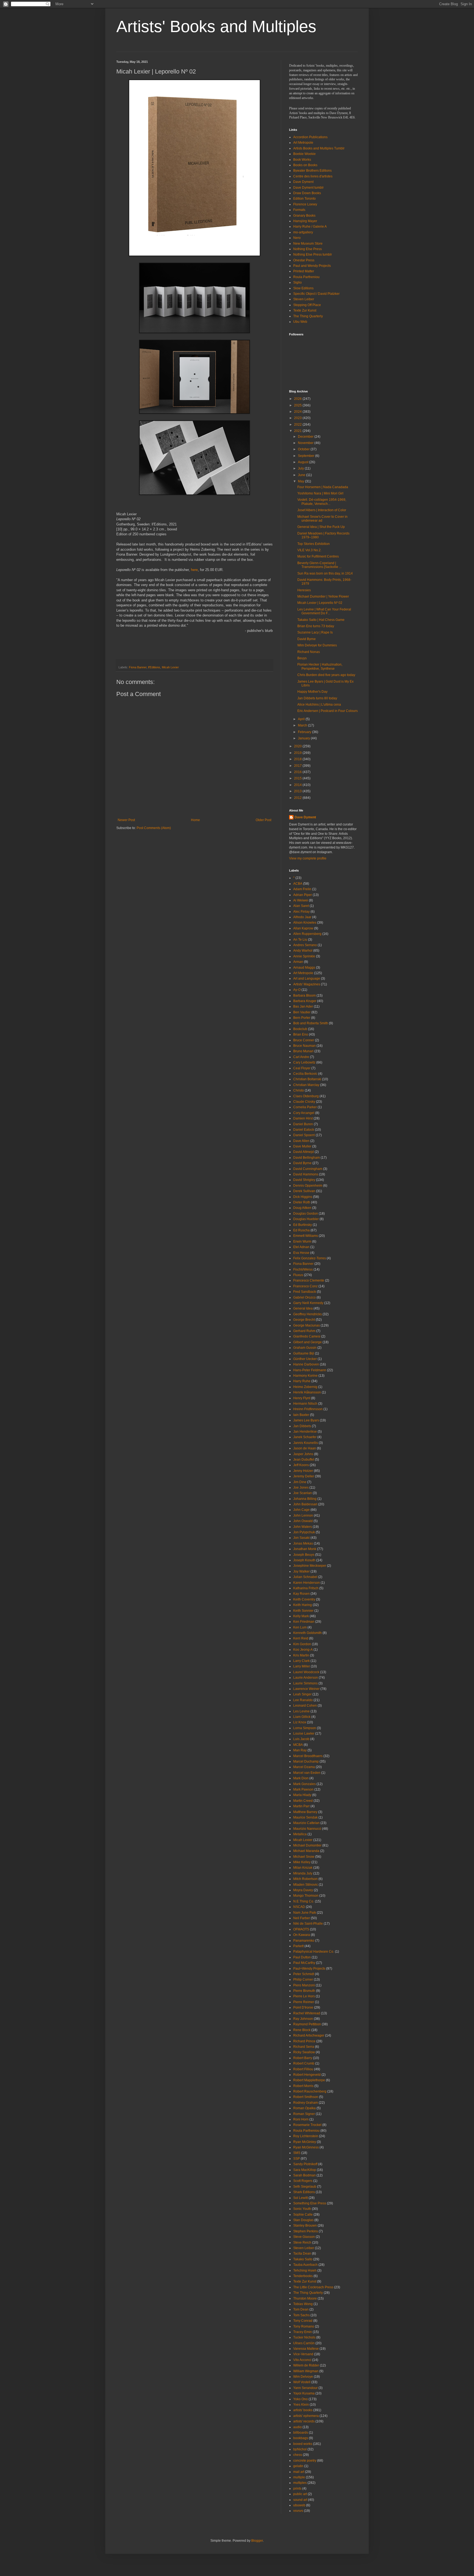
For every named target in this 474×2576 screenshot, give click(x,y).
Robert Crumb (304, 2063)
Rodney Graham (306, 2103)
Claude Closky (304, 1102)
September (307, 456)
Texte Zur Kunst (305, 310)
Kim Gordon (302, 1644)
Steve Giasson (304, 2237)
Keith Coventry (304, 1599)
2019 (298, 753)
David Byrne (307, 639)
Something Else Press (310, 2203)
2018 (298, 759)
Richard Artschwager (309, 2035)
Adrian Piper (303, 895)
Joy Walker (301, 1571)
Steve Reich (302, 2243)
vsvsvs (298, 2511)
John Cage (301, 1510)
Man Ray (300, 1750)
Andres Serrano (305, 945)
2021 (298, 431)
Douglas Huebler (306, 1219)
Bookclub (300, 1029)
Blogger (257, 2541)
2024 (298, 412)
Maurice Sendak (305, 1817)
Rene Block (302, 2030)
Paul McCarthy (304, 1963)
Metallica (300, 1834)
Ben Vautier (302, 1012)
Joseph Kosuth (304, 1560)
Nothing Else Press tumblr (313, 255)
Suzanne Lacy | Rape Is (315, 632)
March (303, 725)
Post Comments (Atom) (154, 828)
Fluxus (298, 1275)
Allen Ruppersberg (307, 934)
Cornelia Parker (305, 1107)
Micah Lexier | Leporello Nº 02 (320, 603)
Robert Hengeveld (307, 2075)
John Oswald (303, 1521)
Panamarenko (304, 1941)
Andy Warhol (303, 951)
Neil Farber (302, 1918)
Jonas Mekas (303, 1543)
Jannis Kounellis (306, 1443)
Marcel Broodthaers (308, 1756)
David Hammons (306, 1174)
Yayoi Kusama (304, 2393)
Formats (299, 210)
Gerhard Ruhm (304, 1331)
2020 (298, 746)
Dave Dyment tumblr (308, 188)
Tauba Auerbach (305, 2265)
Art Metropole (303, 143)
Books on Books (305, 165)
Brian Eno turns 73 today (316, 626)
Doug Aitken (302, 1208)
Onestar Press (304, 260)
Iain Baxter (301, 1415)
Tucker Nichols (304, 2337)
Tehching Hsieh (305, 2270)
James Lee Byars (306, 1420)
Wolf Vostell (302, 2382)
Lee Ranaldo (303, 1700)
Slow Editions (303, 288)
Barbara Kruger (305, 1001)
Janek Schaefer (305, 1437)
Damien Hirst (303, 1118)
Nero (297, 238)
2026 (298, 399)
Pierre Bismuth (304, 1991)
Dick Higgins (303, 1197)
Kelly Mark (301, 1616)
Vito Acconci (302, 2360)
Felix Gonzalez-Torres (310, 1258)
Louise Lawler (304, 1734)
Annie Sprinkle (304, 956)
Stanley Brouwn (305, 2226)
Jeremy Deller (304, 1476)
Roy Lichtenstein (306, 2136)
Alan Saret (301, 906)
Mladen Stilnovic (306, 1885)
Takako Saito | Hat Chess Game (321, 620)
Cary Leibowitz (304, 1062)
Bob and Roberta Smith (311, 1023)
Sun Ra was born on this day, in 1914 (325, 573)
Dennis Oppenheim (308, 1186)
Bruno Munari (303, 1051)
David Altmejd (304, 1152)
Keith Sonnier (303, 1611)
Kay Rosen (301, 1594)
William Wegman (306, 2371)
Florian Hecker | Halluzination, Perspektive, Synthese (320, 666)
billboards (301, 2433)
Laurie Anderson (306, 1678)
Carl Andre (301, 1057)
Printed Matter (304, 271)
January (304, 738)
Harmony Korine (305, 1376)
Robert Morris (303, 2086)
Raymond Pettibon (307, 2024)
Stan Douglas (303, 2220)
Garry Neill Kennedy (308, 1303)
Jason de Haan (305, 1448)
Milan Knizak (303, 1868)
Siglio (297, 282)
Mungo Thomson (306, 1896)
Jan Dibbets (302, 1426)
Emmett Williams (306, 1236)
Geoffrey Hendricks (307, 1314)
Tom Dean (301, 2309)
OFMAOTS (301, 1929)
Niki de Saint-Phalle (308, 1924)
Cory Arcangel (304, 1113)
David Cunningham (308, 1169)
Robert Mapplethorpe (309, 2080)
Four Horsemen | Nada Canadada (323, 487)
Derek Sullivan (304, 1191)
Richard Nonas (309, 652)
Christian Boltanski (307, 1079)
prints (297, 2489)
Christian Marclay (306, 1085)
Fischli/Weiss (303, 1269)
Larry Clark (301, 1661)
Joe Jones (301, 1488)
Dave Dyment (303, 182)
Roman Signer (304, 2114)
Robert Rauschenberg (310, 2091)
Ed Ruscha (301, 1230)
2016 (298, 772)
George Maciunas (307, 1325)
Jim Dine (300, 1482)
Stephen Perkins (306, 2231)
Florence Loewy (305, 204)
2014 (298, 785)
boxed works (303, 2444)
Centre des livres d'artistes (313, 176)
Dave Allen (301, 1141)
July (301, 468)
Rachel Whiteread (307, 2013)
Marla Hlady (302, 1795)
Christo (299, 1090)
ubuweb (299, 2505)
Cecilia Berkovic (305, 1074)
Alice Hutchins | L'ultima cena (319, 705)
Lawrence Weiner (306, 1689)
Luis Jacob (301, 1739)
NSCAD (299, 1907)
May (301, 481)
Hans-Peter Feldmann (310, 1370)
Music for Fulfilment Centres (318, 556)
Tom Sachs (301, 2315)
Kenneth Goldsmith (307, 1633)
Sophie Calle (303, 2215)
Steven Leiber (304, 299)
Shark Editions (304, 2192)
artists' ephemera (306, 2416)
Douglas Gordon (306, 1214)
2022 (298, 425)
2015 (298, 778)
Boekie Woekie (304, 154)
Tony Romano (304, 2326)
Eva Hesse (301, 1253)
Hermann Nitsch (305, 1404)
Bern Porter (302, 1018)
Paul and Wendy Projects (312, 266)
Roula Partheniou (306, 277)
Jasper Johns (303, 1454)
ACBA (298, 884)
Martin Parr (301, 1806)
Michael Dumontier (307, 1845)
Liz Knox (300, 1722)
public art (300, 2494)
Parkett (298, 1946)
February (305, 732)
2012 (298, 798)
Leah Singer (302, 1694)
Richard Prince (304, 2041)
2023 (298, 418)
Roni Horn (301, 2119)
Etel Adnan (301, 1247)
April (302, 719)
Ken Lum (300, 1627)
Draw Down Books (307, 193)
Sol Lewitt (301, 2198)
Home (195, 820)
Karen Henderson (307, 1583)
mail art (299, 2472)
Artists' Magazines (307, 984)
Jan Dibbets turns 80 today (317, 698)
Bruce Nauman (304, 1046)
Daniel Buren (303, 1124)
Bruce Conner (304, 1040)
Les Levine (301, 1711)
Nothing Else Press (307, 249)
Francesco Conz (305, 1286)
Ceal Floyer (302, 1068)
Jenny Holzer (303, 1471)
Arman (298, 962)
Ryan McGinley (305, 2142)
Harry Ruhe (302, 1381)
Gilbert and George (307, 1342)
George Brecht (304, 1320)
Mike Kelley (302, 1862)
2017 (298, 766)
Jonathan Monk (305, 1549)
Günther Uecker (305, 1359)
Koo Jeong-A (303, 1650)
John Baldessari (305, 1504)
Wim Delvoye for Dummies (317, 645)
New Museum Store (308, 244)
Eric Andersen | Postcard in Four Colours (328, 711)
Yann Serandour (305, 2388)
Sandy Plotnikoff (305, 2164)
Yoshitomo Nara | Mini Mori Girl (320, 493)
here (194, 570)
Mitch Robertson (305, 1879)
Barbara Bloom (304, 996)
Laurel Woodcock (306, 1672)
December (306, 437)
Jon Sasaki (301, 1538)
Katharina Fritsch (306, 1588)
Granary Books (304, 216)
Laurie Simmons (305, 1683)
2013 (298, 791)
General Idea (303, 1308)
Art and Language (307, 979)
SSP (297, 2159)
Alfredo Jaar (302, 917)
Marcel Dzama (304, 1767)
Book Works (302, 160)
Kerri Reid (301, 1638)
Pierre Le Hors (304, 1996)
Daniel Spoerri (304, 1135)
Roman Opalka (304, 2108)
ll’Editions (154, 667)
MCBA (298, 1745)
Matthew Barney (305, 1812)
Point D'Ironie (303, 2007)
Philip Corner (303, 1980)
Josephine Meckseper (310, 1566)
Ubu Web (300, 322)
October (304, 449)
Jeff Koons (301, 1465)
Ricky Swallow (304, 2052)
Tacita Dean (302, 2253)
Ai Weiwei (301, 900)
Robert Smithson (306, 2097)
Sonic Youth (302, 2209)
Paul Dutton (302, 1957)
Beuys (302, 658)
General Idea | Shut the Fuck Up (321, 527)
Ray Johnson (303, 2019)
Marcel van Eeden (307, 1773)
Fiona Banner (138, 667)
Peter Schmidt (304, 1974)
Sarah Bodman (304, 2175)
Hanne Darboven (306, 1364)
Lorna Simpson (305, 1728)
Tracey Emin (303, 2332)
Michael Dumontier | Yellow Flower (323, 596)
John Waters (303, 1527)
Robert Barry (303, 2058)
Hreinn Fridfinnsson (308, 1409)
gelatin (298, 2466)
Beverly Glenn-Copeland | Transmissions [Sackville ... (319, 565)
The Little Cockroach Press (313, 2287)
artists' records (304, 2421)
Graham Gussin (305, 1348)
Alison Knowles (305, 923)
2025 (298, 405)
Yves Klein (301, 2405)
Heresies (304, 590)
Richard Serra (304, 2047)
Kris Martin (301, 1655)
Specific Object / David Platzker (316, 294)
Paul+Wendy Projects (309, 1969)
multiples (300, 2483)
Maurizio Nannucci (307, 1829)
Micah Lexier (170, 667)
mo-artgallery (303, 232)
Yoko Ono (301, 2399)
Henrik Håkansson (307, 1392)
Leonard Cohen (305, 1706)
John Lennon (303, 1515)
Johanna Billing (305, 1499)
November (306, 443)
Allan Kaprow (303, 928)
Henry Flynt (302, 1398)
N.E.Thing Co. (304, 1901)
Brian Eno (301, 1034)
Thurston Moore (305, 2298)
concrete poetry (305, 2461)
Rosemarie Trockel (307, 2125)
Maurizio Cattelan (306, 1823)
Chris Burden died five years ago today (326, 675)
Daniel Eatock (304, 1130)
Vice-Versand (303, 2354)
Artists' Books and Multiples (216, 26)
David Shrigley (304, 1180)
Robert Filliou (303, 2069)
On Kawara (302, 1935)
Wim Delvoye (303, 2377)
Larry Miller (302, 1666)
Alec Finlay (301, 912)
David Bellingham (307, 1158)
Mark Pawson (303, 1789)
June (302, 475)
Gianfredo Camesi (307, 1336)
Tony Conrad (303, 2321)
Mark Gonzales (304, 1784)
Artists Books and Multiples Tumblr (319, 148)
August (304, 462)
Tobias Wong (303, 2304)
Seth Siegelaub (305, 2187)
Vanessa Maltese (306, 2349)
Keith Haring (303, 1605)
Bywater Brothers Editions (312, 171)
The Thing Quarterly (308, 316)
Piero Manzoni (304, 1985)
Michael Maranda (306, 1851)
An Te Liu (300, 940)
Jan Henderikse (305, 1432)
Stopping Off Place (307, 305)
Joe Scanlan (303, 1493)
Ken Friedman (304, 1622)
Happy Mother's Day (312, 692)
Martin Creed (303, 1801)
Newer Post (126, 820)
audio (297, 2427)
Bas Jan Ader (303, 1006)
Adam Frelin (302, 889)
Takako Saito (303, 2259)
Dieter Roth (302, 1202)
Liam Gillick (302, 1717)
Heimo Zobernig (305, 1387)
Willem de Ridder (306, 2365)
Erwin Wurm (302, 1242)
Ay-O (297, 990)
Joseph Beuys (304, 1555)
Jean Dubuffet (304, 1460)
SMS (297, 2153)
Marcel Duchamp (306, 1761)
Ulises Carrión (304, 2343)
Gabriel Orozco (304, 1297)
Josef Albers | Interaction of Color (322, 510)
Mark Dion (301, 1778)
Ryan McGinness (306, 2147)
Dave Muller (302, 1146)
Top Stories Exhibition (314, 544)
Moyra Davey (303, 1890)
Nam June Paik (305, 1913)
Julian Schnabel (305, 1577)
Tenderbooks (303, 2276)
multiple (299, 2477)
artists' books (303, 2410)
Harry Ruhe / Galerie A (310, 227)
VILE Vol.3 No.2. (309, 550)
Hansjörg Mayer (305, 221)
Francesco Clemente (309, 1280)
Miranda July (303, 1873)
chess (298, 2455)
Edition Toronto (304, 199)
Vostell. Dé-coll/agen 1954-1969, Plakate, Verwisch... (322, 502)
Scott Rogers (303, 2181)
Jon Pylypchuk (304, 1532)
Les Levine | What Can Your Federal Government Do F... (324, 611)
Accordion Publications (310, 137)
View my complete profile (308, 858)
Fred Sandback (305, 1292)
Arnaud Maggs (304, 968)
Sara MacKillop (305, 2170)
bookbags (301, 2438)
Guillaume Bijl (304, 1353)
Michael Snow (304, 1857)
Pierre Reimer (304, 2002)
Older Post (263, 820)
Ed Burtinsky (303, 1225)
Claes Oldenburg (306, 1096)
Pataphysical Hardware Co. (314, 1952)
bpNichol (300, 2449)
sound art (300, 2500)
